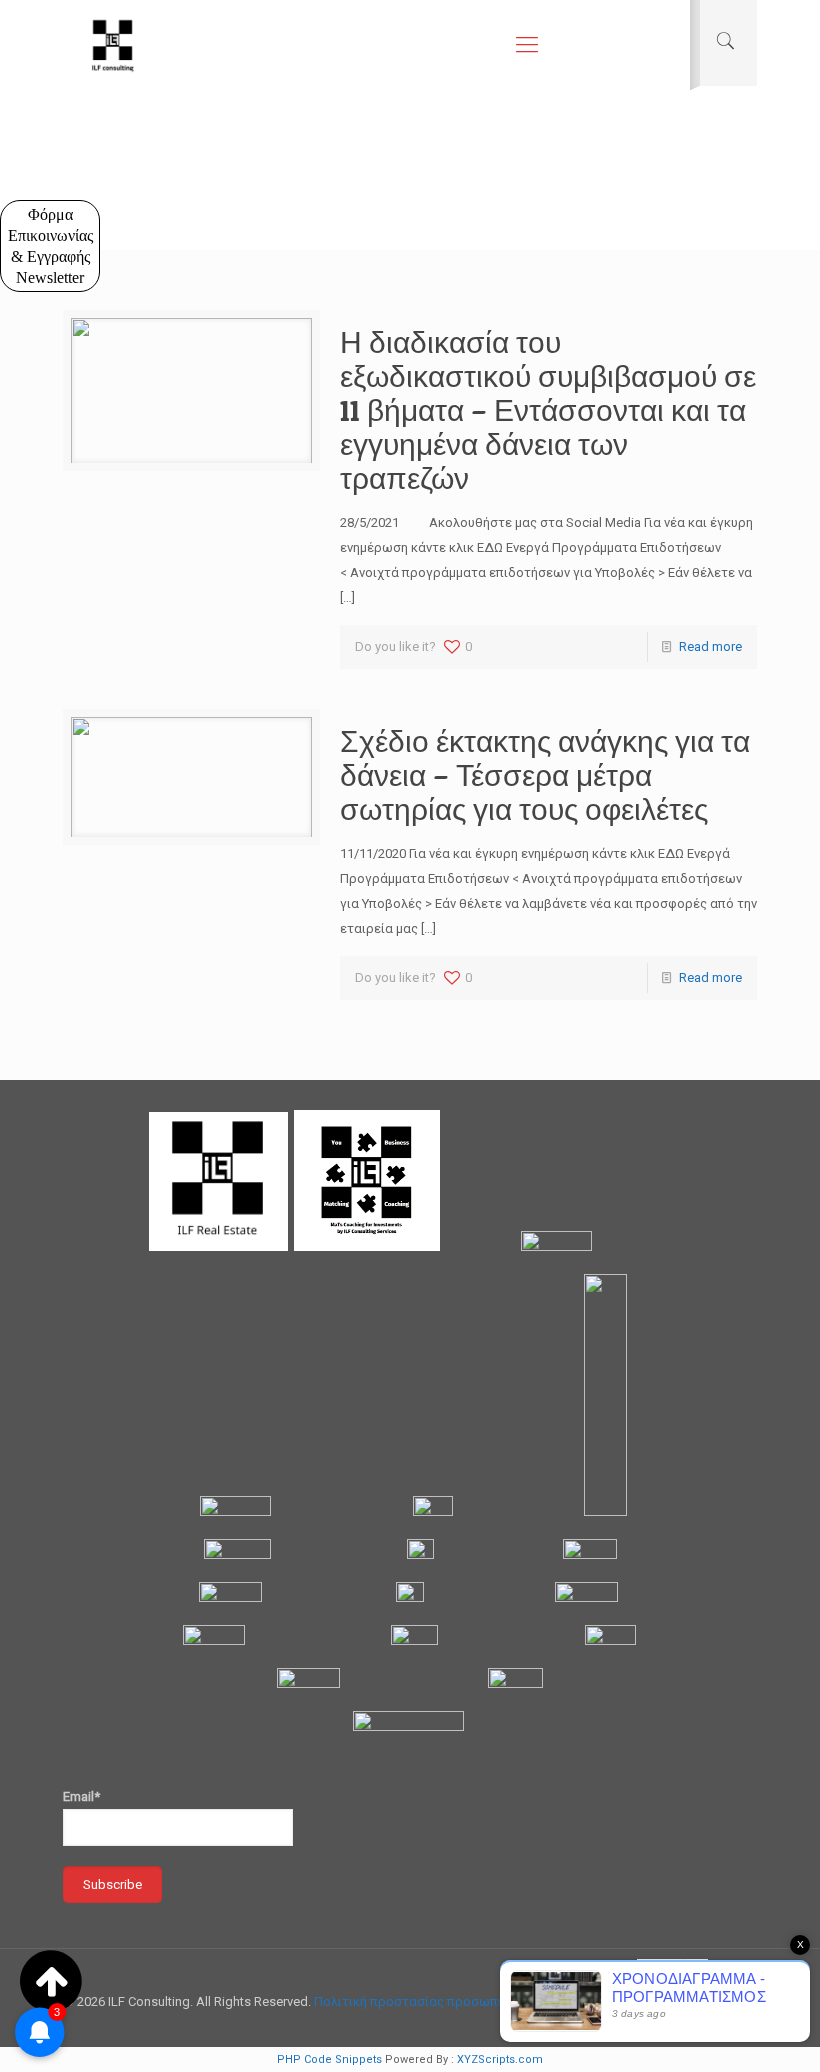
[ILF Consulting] (113, 45)
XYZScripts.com (500, 2059)
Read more (710, 646)
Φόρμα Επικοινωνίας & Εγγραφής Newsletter (50, 246)
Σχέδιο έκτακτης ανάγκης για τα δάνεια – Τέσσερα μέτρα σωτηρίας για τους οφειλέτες (545, 775)
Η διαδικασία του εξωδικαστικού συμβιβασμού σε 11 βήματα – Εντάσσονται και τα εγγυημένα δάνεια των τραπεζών (548, 410)
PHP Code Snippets (329, 2059)
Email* (81, 1796)
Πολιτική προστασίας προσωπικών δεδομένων (455, 2001)
